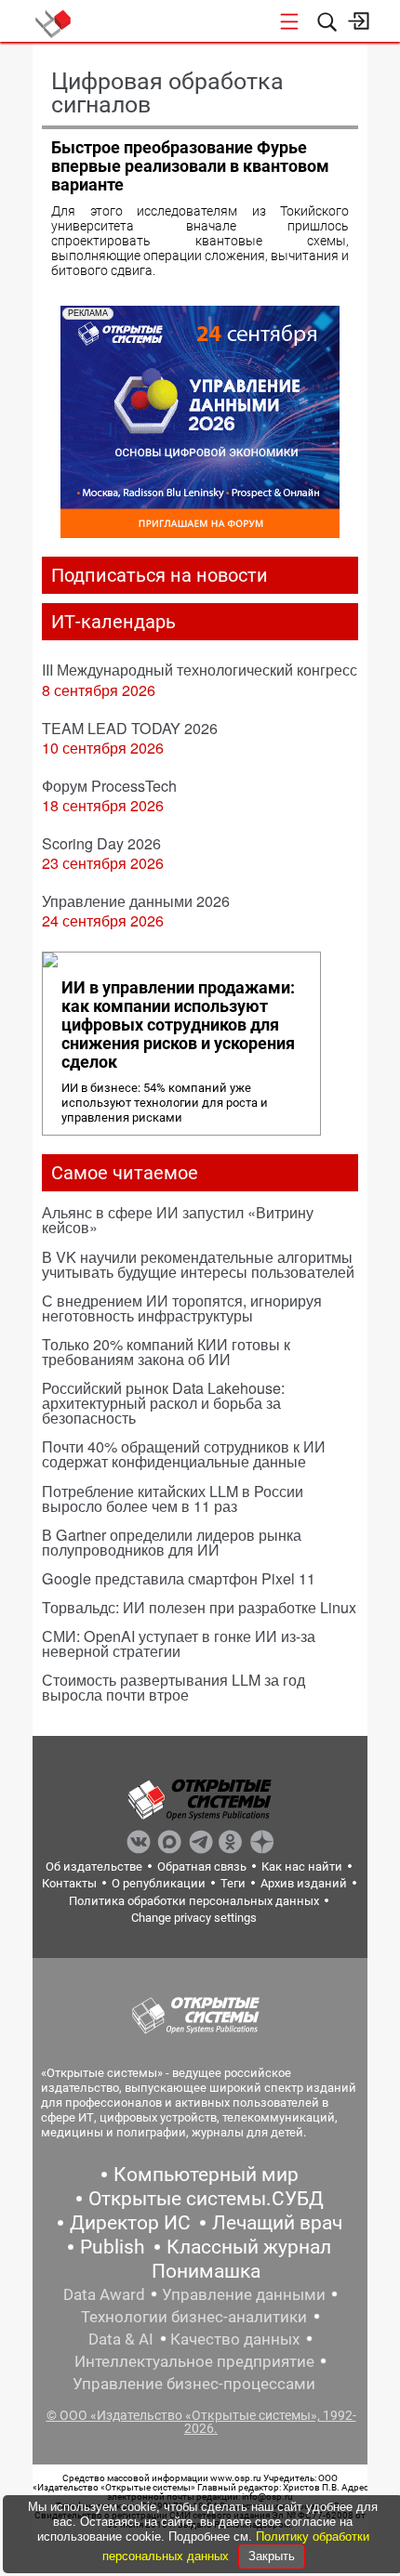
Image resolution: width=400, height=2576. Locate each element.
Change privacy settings (194, 1918)
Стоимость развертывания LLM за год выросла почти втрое (173, 1687)
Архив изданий (304, 1883)
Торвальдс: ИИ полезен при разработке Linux (199, 1607)
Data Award (104, 2294)
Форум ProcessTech (109, 786)
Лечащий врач (277, 2223)
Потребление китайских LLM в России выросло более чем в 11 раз (173, 1498)
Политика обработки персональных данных (194, 1901)
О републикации (159, 1883)
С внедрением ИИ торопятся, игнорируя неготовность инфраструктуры (182, 1308)
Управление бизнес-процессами (194, 2384)
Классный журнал (249, 2247)
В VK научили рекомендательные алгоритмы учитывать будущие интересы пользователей (198, 1264)
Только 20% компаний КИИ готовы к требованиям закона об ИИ (166, 1352)
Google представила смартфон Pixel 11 (179, 1578)
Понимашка (206, 2271)
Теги (233, 1883)
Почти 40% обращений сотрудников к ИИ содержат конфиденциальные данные (184, 1454)
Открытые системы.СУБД (206, 2199)
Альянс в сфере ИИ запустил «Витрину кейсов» (178, 1220)
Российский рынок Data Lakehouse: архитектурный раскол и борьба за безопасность (163, 1403)
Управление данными (244, 2294)
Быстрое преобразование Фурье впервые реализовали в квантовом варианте (190, 166)
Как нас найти (302, 1866)
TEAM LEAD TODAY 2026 (130, 728)
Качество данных (235, 2339)
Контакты (69, 1883)
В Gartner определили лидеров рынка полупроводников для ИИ (172, 1542)
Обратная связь (202, 1866)
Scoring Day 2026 (101, 843)
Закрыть (272, 2556)
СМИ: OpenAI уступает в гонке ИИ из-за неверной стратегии (179, 1643)
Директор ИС (130, 2223)
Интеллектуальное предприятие (194, 2361)
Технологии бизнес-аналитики (194, 2317)
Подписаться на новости (160, 575)
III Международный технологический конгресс (200, 670)
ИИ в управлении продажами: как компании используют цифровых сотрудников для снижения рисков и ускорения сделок (178, 1025)
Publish (113, 2247)
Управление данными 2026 (136, 901)
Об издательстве (94, 1866)
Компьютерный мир (206, 2175)
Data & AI (121, 2339)
